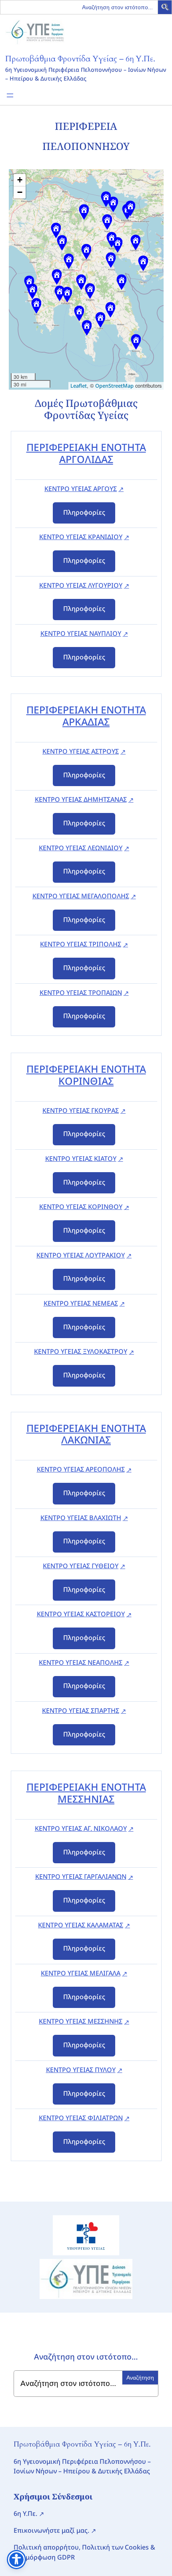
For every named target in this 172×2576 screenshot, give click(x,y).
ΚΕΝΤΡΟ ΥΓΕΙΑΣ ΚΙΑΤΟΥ (81, 1159)
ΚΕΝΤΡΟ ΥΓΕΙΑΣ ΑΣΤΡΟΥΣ (81, 751)
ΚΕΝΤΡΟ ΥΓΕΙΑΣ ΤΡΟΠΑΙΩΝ (81, 993)
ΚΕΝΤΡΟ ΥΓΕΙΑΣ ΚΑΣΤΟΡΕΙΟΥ (81, 1614)
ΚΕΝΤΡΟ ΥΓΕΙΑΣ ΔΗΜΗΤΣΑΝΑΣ (81, 799)
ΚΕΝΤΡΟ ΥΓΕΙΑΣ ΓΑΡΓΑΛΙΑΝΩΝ (81, 1876)
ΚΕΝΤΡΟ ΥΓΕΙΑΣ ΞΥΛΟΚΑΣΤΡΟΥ (81, 1351)
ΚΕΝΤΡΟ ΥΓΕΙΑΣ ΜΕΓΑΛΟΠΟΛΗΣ (81, 896)
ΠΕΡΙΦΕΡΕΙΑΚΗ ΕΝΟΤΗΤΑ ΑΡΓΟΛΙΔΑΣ (86, 453)
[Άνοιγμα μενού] (10, 95)
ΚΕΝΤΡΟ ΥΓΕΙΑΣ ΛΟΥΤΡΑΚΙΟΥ (81, 1255)
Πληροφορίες (84, 512)
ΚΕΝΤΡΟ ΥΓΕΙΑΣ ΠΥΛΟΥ (81, 2070)
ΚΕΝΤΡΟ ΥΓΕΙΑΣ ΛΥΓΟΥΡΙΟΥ (81, 585)
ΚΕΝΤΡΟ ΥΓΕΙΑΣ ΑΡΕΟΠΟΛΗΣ (81, 1469)
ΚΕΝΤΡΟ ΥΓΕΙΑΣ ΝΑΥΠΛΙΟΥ (81, 633)
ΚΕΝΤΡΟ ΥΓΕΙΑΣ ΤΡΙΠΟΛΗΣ (81, 944)
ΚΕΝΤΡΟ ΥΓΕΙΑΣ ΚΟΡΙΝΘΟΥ (81, 1207)
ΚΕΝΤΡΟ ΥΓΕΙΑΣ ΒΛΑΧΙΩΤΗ (81, 1518)
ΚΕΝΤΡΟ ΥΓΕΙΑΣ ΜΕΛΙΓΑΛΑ (81, 1973)
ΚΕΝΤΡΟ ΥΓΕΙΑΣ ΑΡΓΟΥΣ (81, 489)
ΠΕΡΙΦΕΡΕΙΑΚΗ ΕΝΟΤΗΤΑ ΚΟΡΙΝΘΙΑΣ (86, 1075)
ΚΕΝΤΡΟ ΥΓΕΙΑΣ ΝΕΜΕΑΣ (81, 1303)
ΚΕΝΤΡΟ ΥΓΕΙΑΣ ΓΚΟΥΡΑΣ (81, 1110)
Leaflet (79, 386)
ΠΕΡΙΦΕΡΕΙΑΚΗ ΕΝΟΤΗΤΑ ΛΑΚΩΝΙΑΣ (86, 1434)
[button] (166, 8)
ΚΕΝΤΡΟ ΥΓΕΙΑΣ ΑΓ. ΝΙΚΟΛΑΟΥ (81, 1828)
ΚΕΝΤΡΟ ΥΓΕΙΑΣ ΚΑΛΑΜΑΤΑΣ (81, 1925)
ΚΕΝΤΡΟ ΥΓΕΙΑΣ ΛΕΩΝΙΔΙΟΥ (81, 848)
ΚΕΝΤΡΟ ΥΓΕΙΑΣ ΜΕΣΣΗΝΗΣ (81, 2021)
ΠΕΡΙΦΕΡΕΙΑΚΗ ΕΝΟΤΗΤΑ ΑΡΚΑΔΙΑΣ (86, 716)
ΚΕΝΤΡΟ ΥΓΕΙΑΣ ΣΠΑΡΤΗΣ (81, 1711)
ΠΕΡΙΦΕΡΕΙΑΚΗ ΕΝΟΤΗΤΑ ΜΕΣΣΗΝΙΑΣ (86, 1793)
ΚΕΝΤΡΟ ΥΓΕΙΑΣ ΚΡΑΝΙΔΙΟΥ (81, 537)
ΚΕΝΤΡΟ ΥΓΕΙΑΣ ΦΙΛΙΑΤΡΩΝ (81, 2118)
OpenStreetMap (114, 386)
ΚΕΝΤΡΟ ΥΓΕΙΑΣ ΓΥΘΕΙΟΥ (81, 1566)
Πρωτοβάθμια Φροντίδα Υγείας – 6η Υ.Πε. (80, 59)
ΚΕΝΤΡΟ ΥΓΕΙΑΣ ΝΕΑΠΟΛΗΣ (81, 1662)
